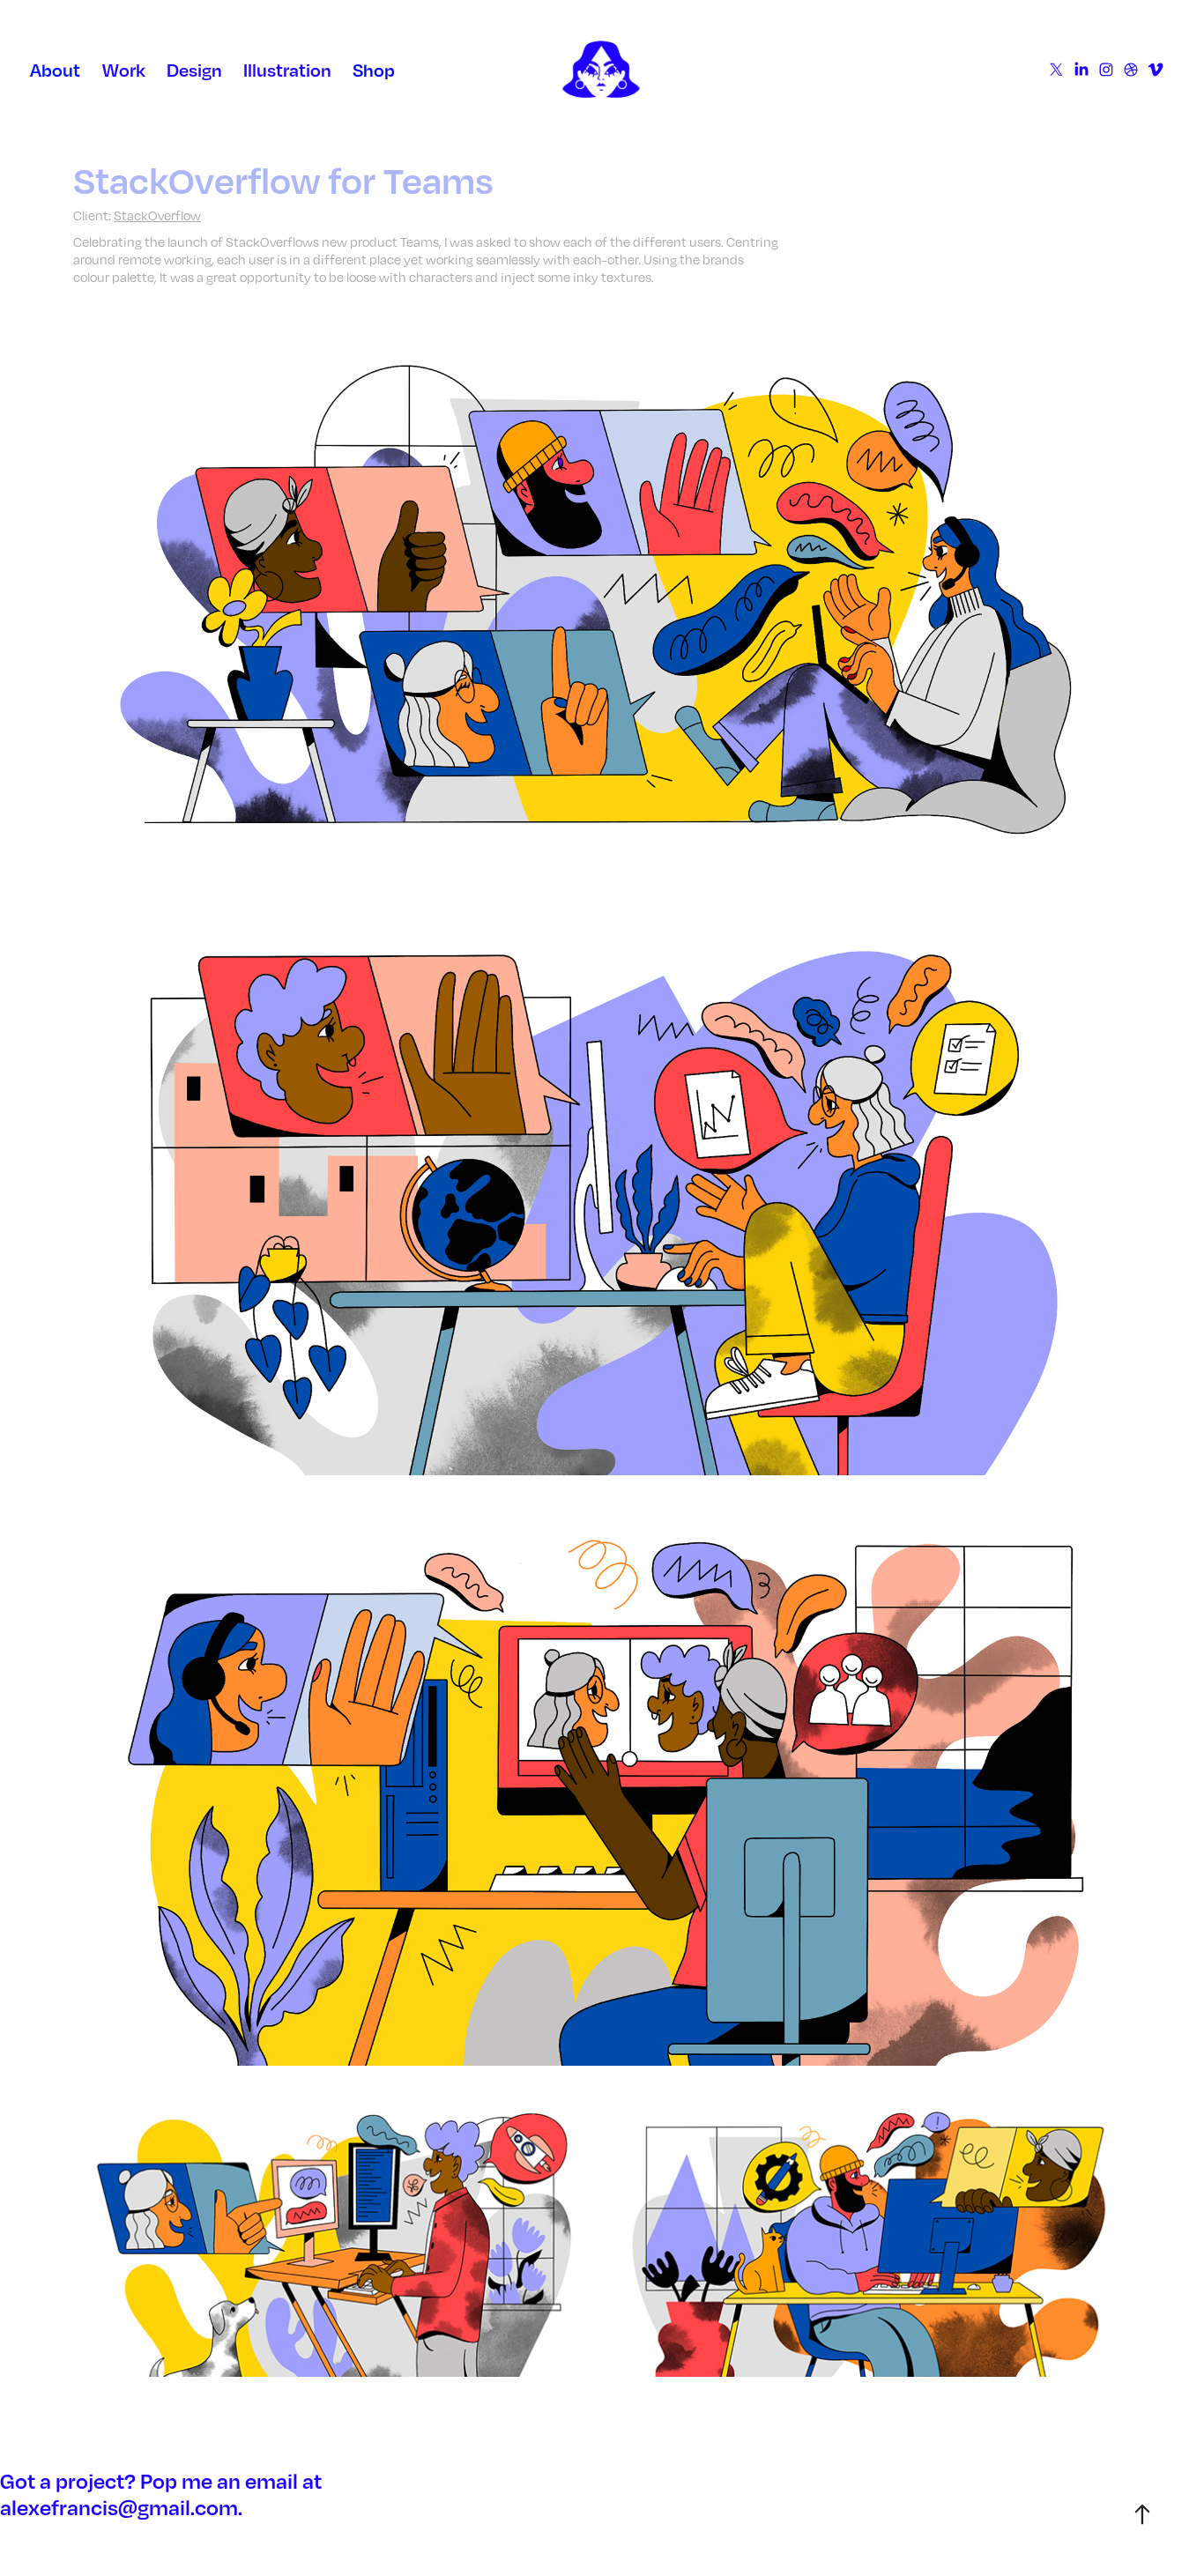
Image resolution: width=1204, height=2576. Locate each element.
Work (124, 70)
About (55, 70)
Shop (374, 70)
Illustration (287, 70)
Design (194, 70)
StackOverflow (157, 215)
